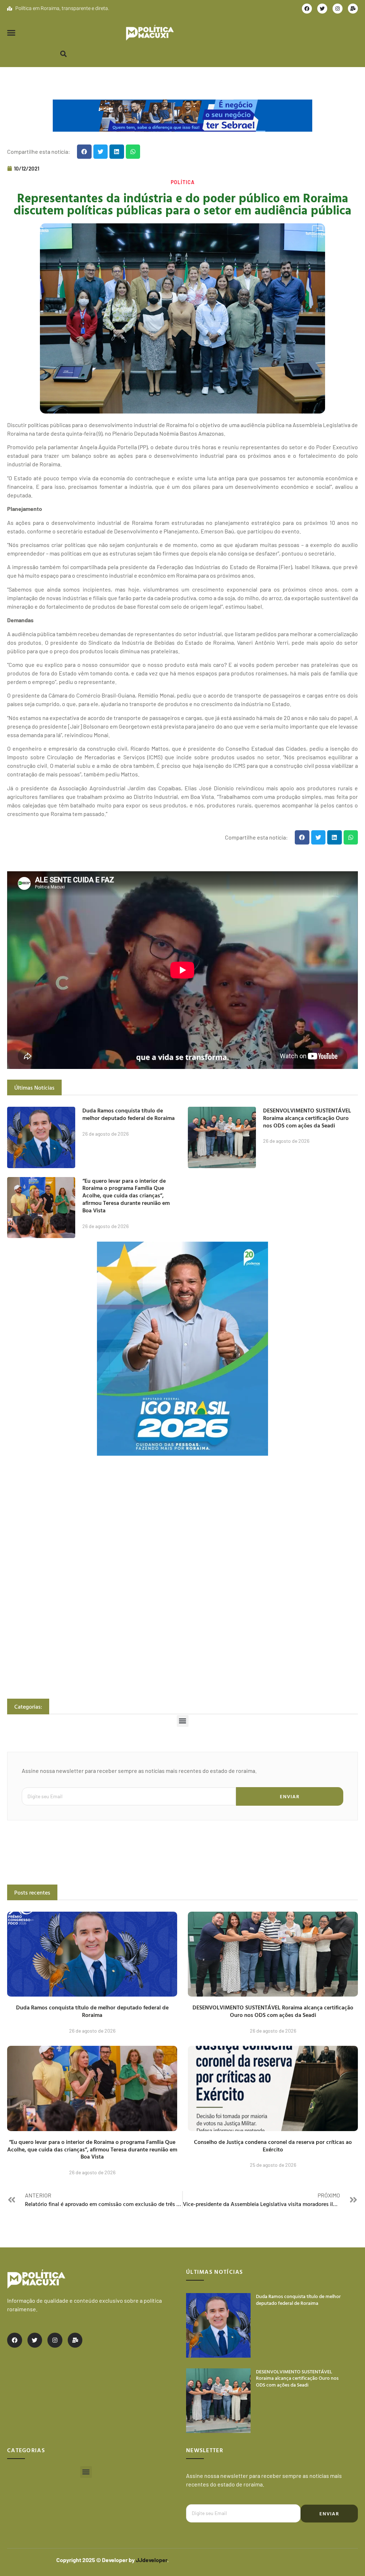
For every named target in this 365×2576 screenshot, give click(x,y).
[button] (11, 33)
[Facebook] (307, 9)
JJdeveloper (151, 2560)
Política (183, 182)
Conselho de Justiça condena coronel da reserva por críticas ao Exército (273, 2146)
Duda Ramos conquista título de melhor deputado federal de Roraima (128, 1114)
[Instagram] (338, 9)
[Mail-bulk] (353, 9)
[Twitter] (322, 9)
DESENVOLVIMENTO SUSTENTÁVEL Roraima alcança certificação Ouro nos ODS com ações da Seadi (307, 1118)
